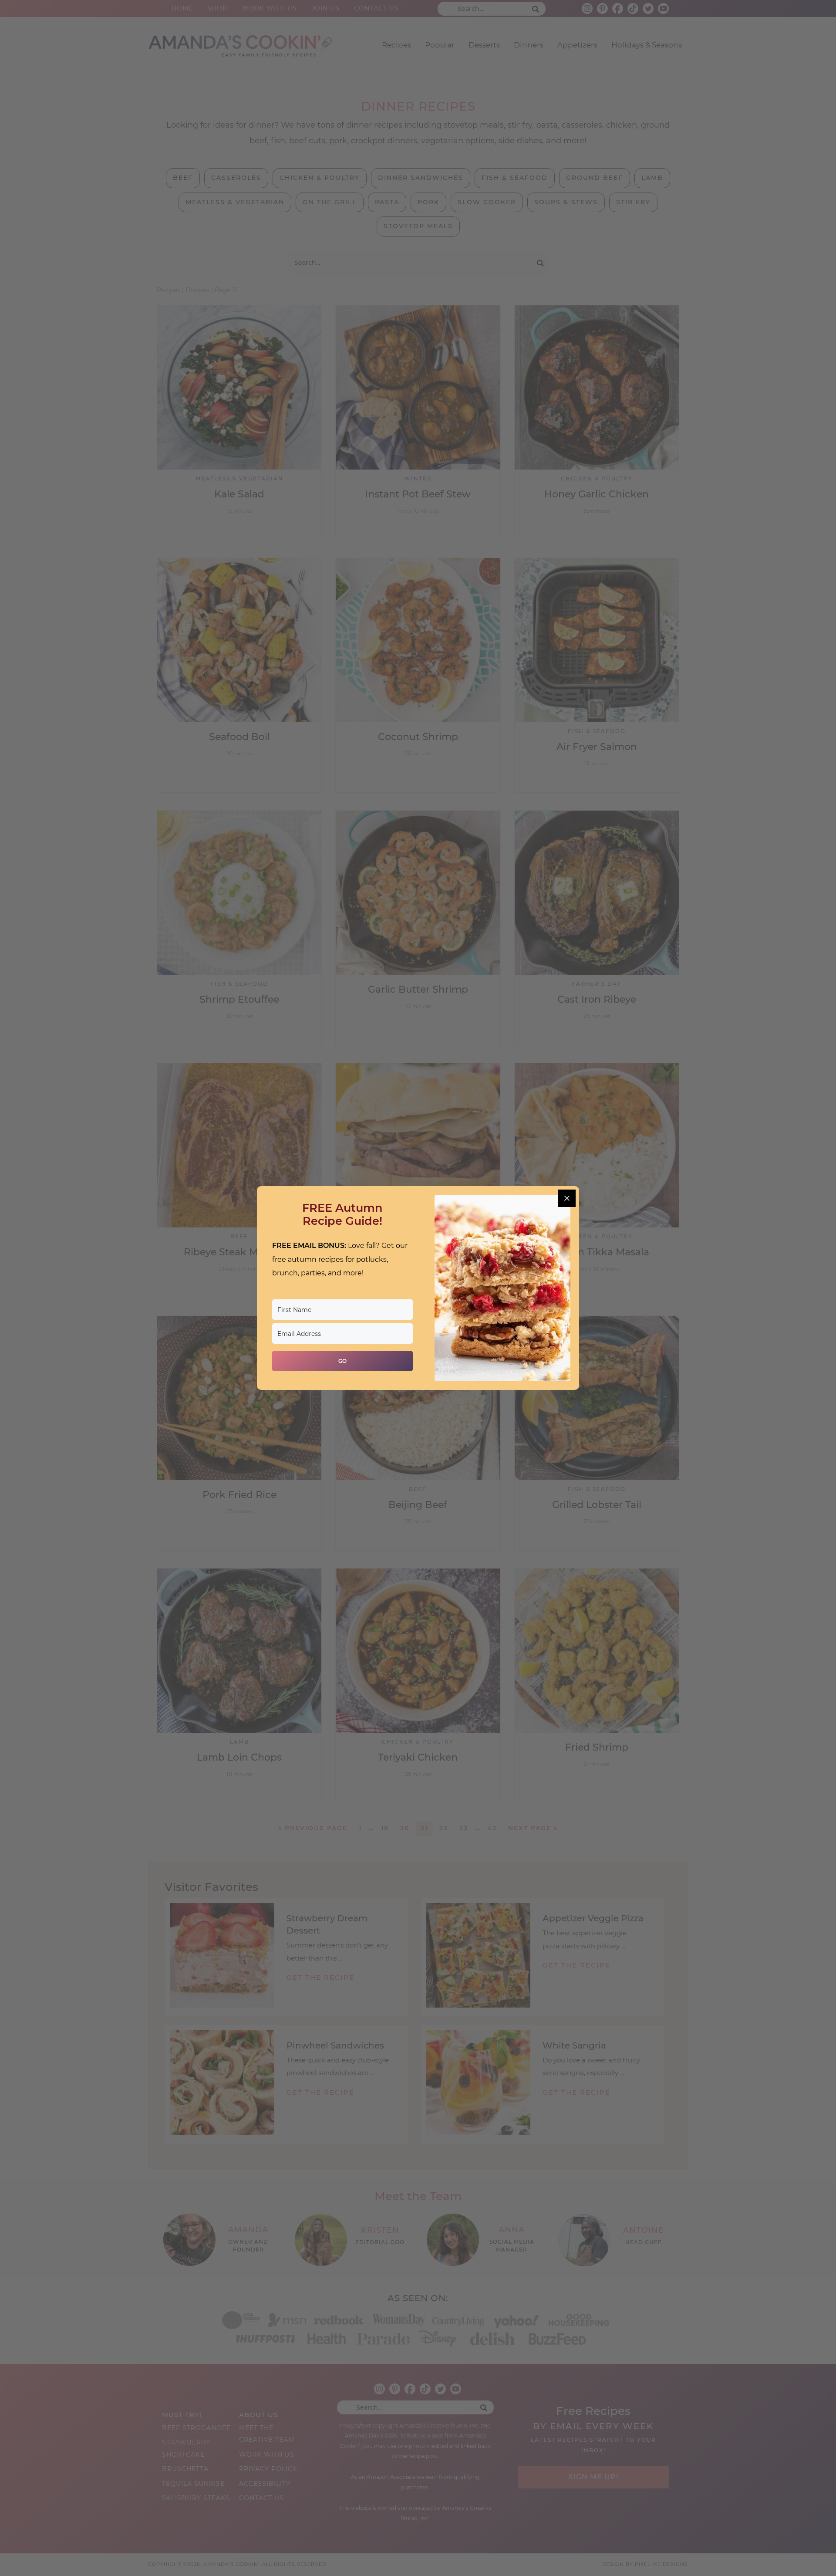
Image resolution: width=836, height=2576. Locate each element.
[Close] (567, 1198)
